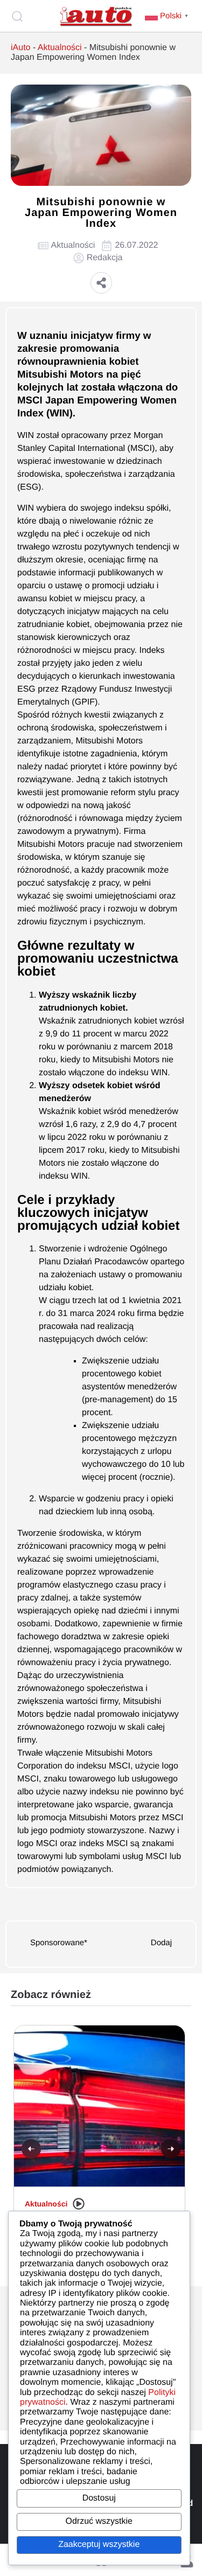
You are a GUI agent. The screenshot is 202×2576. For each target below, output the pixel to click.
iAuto (20, 48)
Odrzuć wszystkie (99, 2521)
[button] (101, 283)
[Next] (171, 2149)
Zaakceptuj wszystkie (99, 2544)
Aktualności (60, 48)
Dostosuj (99, 2498)
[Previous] (31, 2149)
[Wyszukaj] (19, 16)
